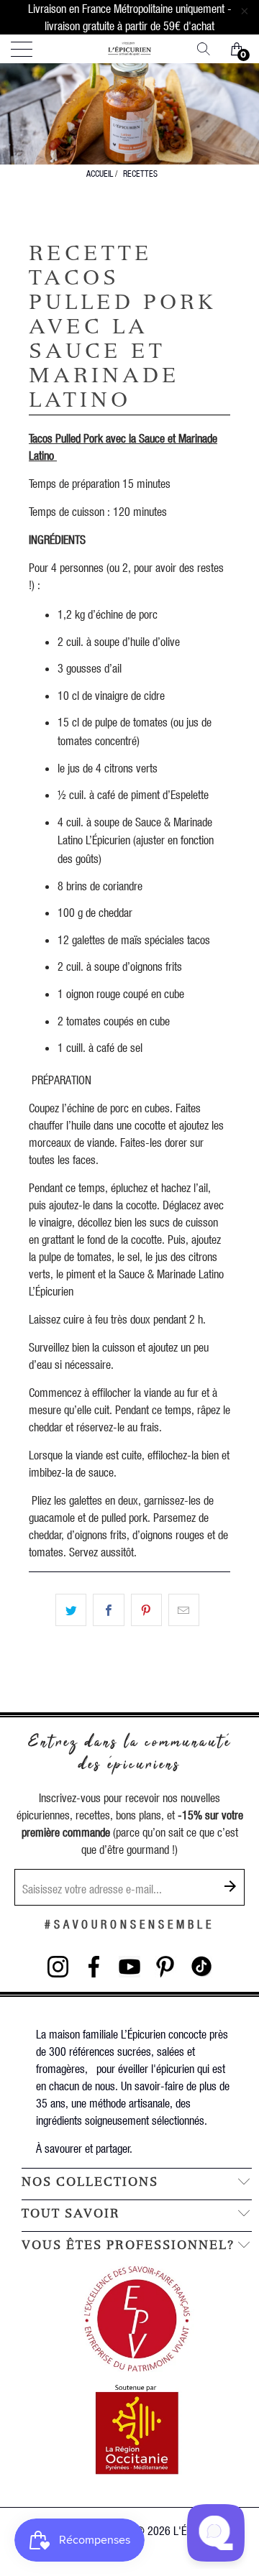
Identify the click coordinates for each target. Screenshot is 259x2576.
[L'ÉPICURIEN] (129, 49)
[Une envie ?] (209, 49)
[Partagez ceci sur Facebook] (108, 1610)
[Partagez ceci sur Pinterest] (146, 1610)
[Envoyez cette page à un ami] (184, 1610)
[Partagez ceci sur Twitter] (71, 1610)
